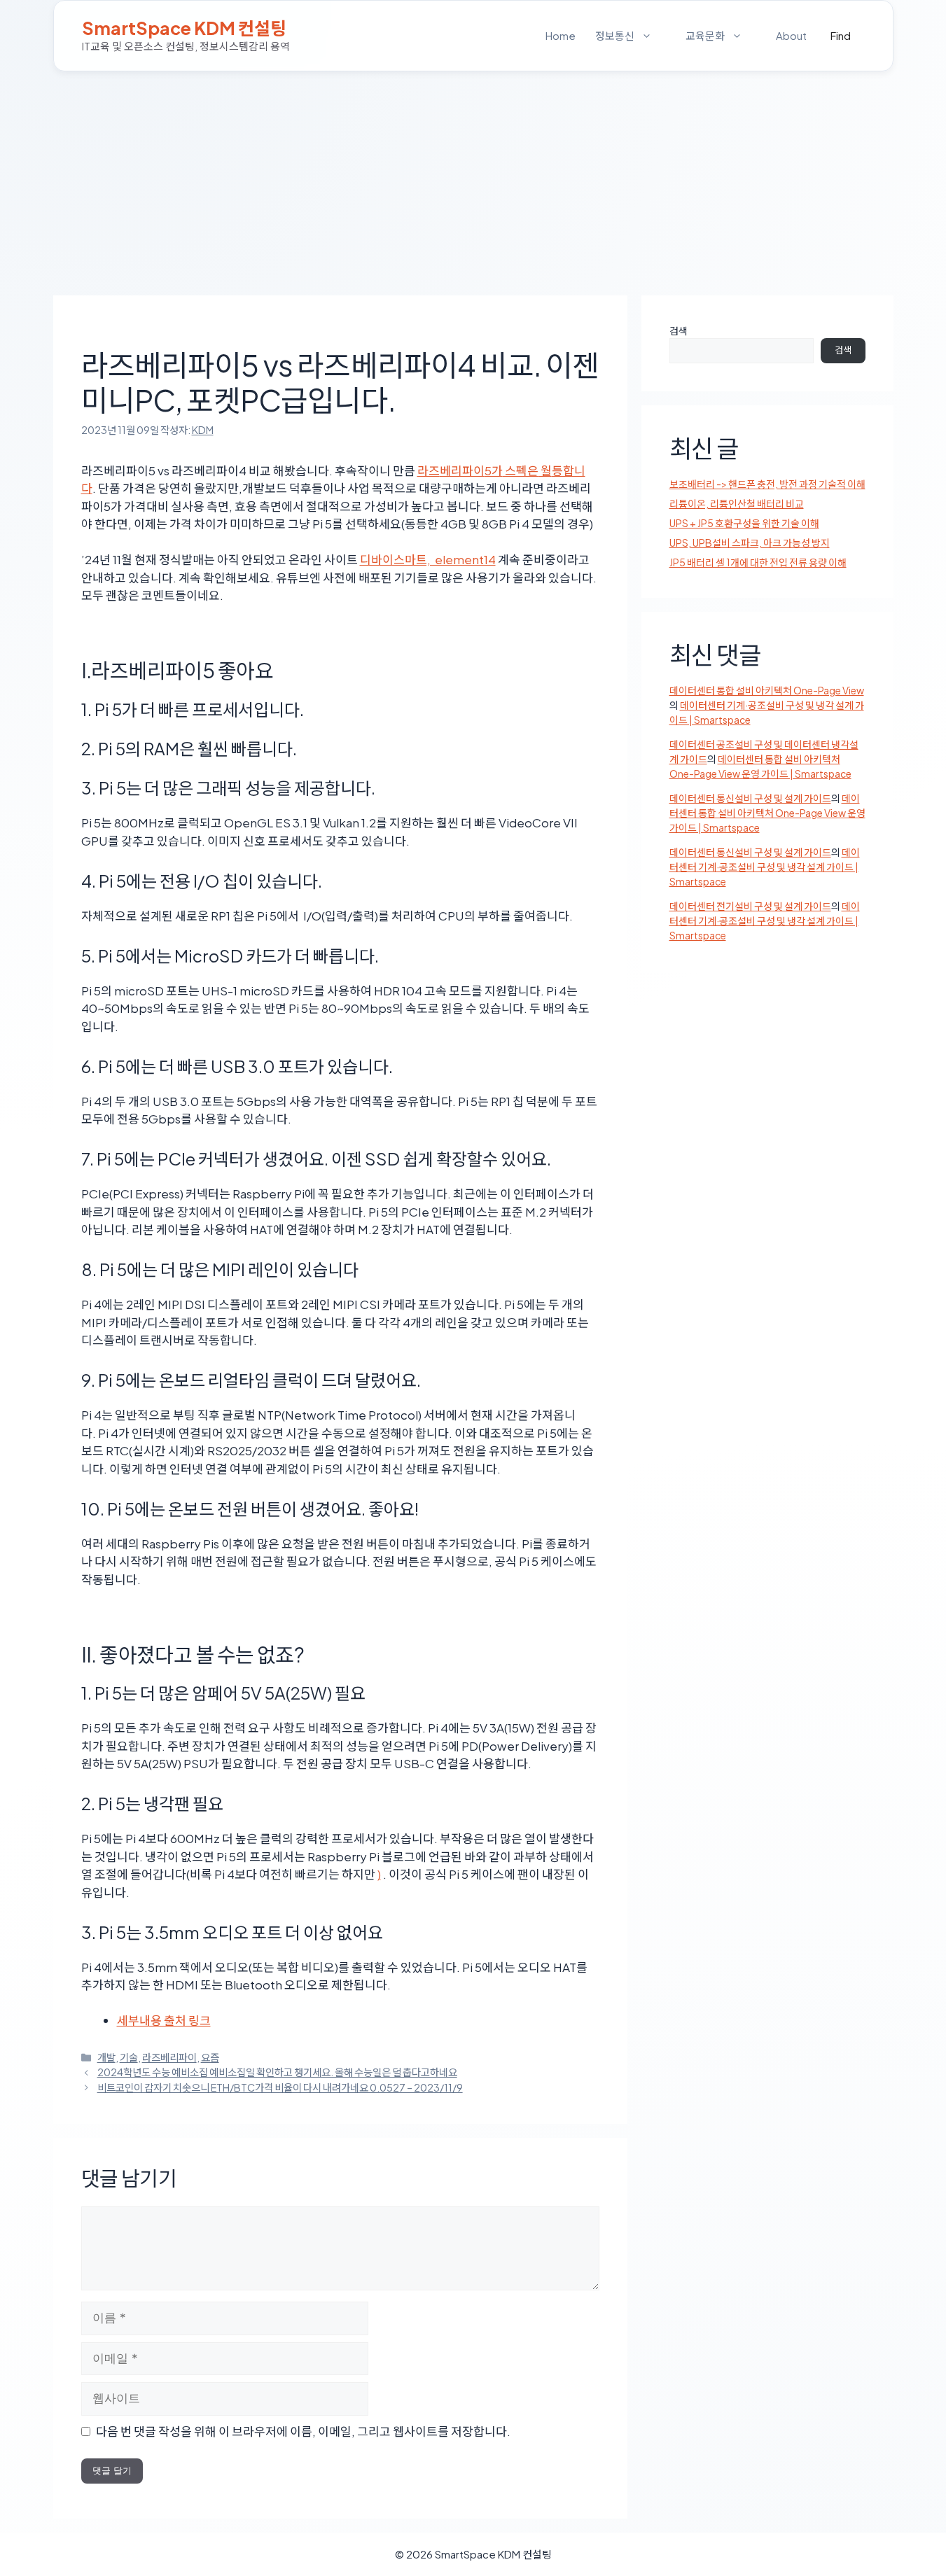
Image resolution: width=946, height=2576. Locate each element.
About (791, 35)
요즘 (210, 2057)
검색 (679, 330)
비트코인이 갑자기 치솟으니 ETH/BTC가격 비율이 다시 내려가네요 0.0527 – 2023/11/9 (280, 2087)
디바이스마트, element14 (428, 559)
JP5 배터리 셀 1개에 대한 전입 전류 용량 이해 (758, 562)
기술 (129, 2057)
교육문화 (705, 35)
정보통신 (615, 35)
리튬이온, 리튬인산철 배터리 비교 (737, 503)
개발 (106, 2057)
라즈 (429, 470)
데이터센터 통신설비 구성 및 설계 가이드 (750, 798)
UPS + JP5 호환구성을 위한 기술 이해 (744, 523)
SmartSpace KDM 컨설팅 (184, 28)
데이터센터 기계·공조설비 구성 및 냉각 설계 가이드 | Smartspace (765, 867)
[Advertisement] (473, 176)
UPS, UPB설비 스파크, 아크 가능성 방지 (750, 542)
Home (561, 35)
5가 (494, 470)
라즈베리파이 (169, 2057)
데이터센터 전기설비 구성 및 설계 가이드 (750, 906)
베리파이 (462, 470)
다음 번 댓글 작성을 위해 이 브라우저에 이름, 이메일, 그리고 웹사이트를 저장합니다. (303, 2431)
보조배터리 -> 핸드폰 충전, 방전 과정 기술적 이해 (767, 484)
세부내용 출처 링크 (164, 2020)
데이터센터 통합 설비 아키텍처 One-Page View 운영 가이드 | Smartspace (767, 813)
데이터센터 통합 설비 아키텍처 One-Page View (767, 690)
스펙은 (521, 470)
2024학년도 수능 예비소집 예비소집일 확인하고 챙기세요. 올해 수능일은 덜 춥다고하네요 (277, 2072)
